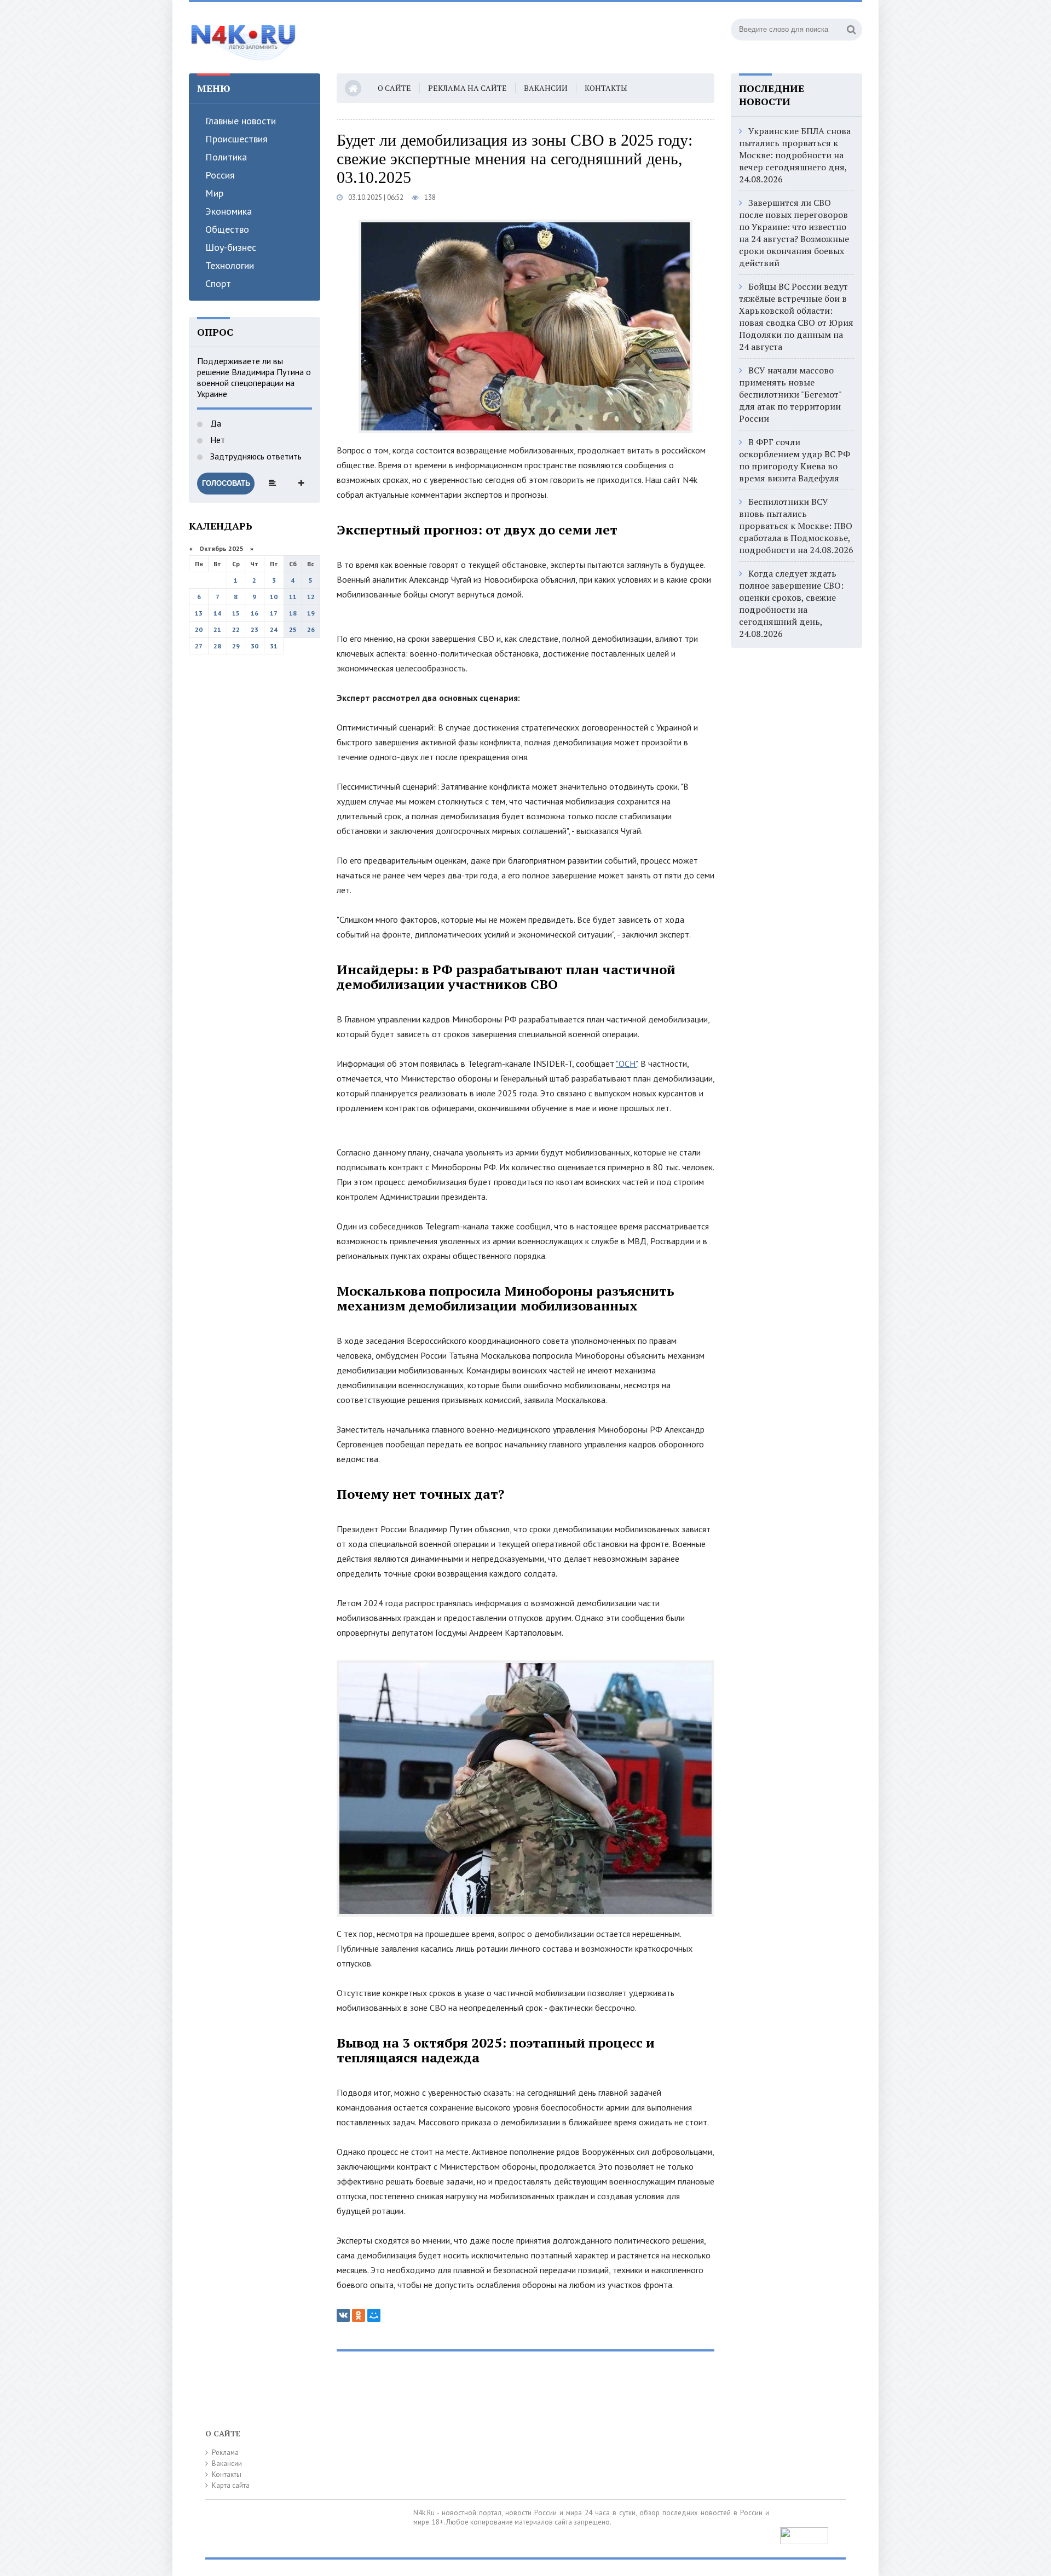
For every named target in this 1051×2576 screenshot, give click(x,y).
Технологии (230, 265)
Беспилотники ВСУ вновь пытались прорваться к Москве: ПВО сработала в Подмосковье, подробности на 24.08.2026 (796, 526)
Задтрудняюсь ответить (255, 456)
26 (311, 629)
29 (236, 646)
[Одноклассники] (359, 2315)
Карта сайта (231, 2485)
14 (217, 613)
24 (274, 629)
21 (217, 629)
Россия (220, 175)
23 (255, 629)
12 (311, 597)
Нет (216, 440)
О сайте (394, 88)
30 (255, 646)
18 (293, 613)
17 (274, 613)
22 (236, 629)
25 (293, 629)
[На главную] (244, 38)
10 (274, 597)
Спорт (218, 283)
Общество (227, 229)
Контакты (606, 88)
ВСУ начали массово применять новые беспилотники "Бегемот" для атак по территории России (790, 394)
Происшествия (236, 139)
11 (293, 597)
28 (217, 646)
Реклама (225, 2453)
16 (255, 613)
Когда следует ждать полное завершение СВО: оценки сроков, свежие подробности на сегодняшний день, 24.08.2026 (791, 603)
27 (199, 646)
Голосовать (226, 483)
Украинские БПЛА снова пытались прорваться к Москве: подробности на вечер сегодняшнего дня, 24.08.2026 (795, 155)
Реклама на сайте (467, 88)
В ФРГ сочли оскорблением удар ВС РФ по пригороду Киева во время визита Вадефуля (795, 460)
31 (274, 646)
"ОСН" (626, 1063)
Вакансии (546, 88)
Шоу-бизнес (231, 247)
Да (215, 423)
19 (311, 613)
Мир (214, 193)
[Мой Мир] (374, 2315)
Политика (226, 157)
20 (199, 629)
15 (236, 613)
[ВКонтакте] (343, 2315)
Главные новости (241, 121)
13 (199, 613)
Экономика (229, 211)
